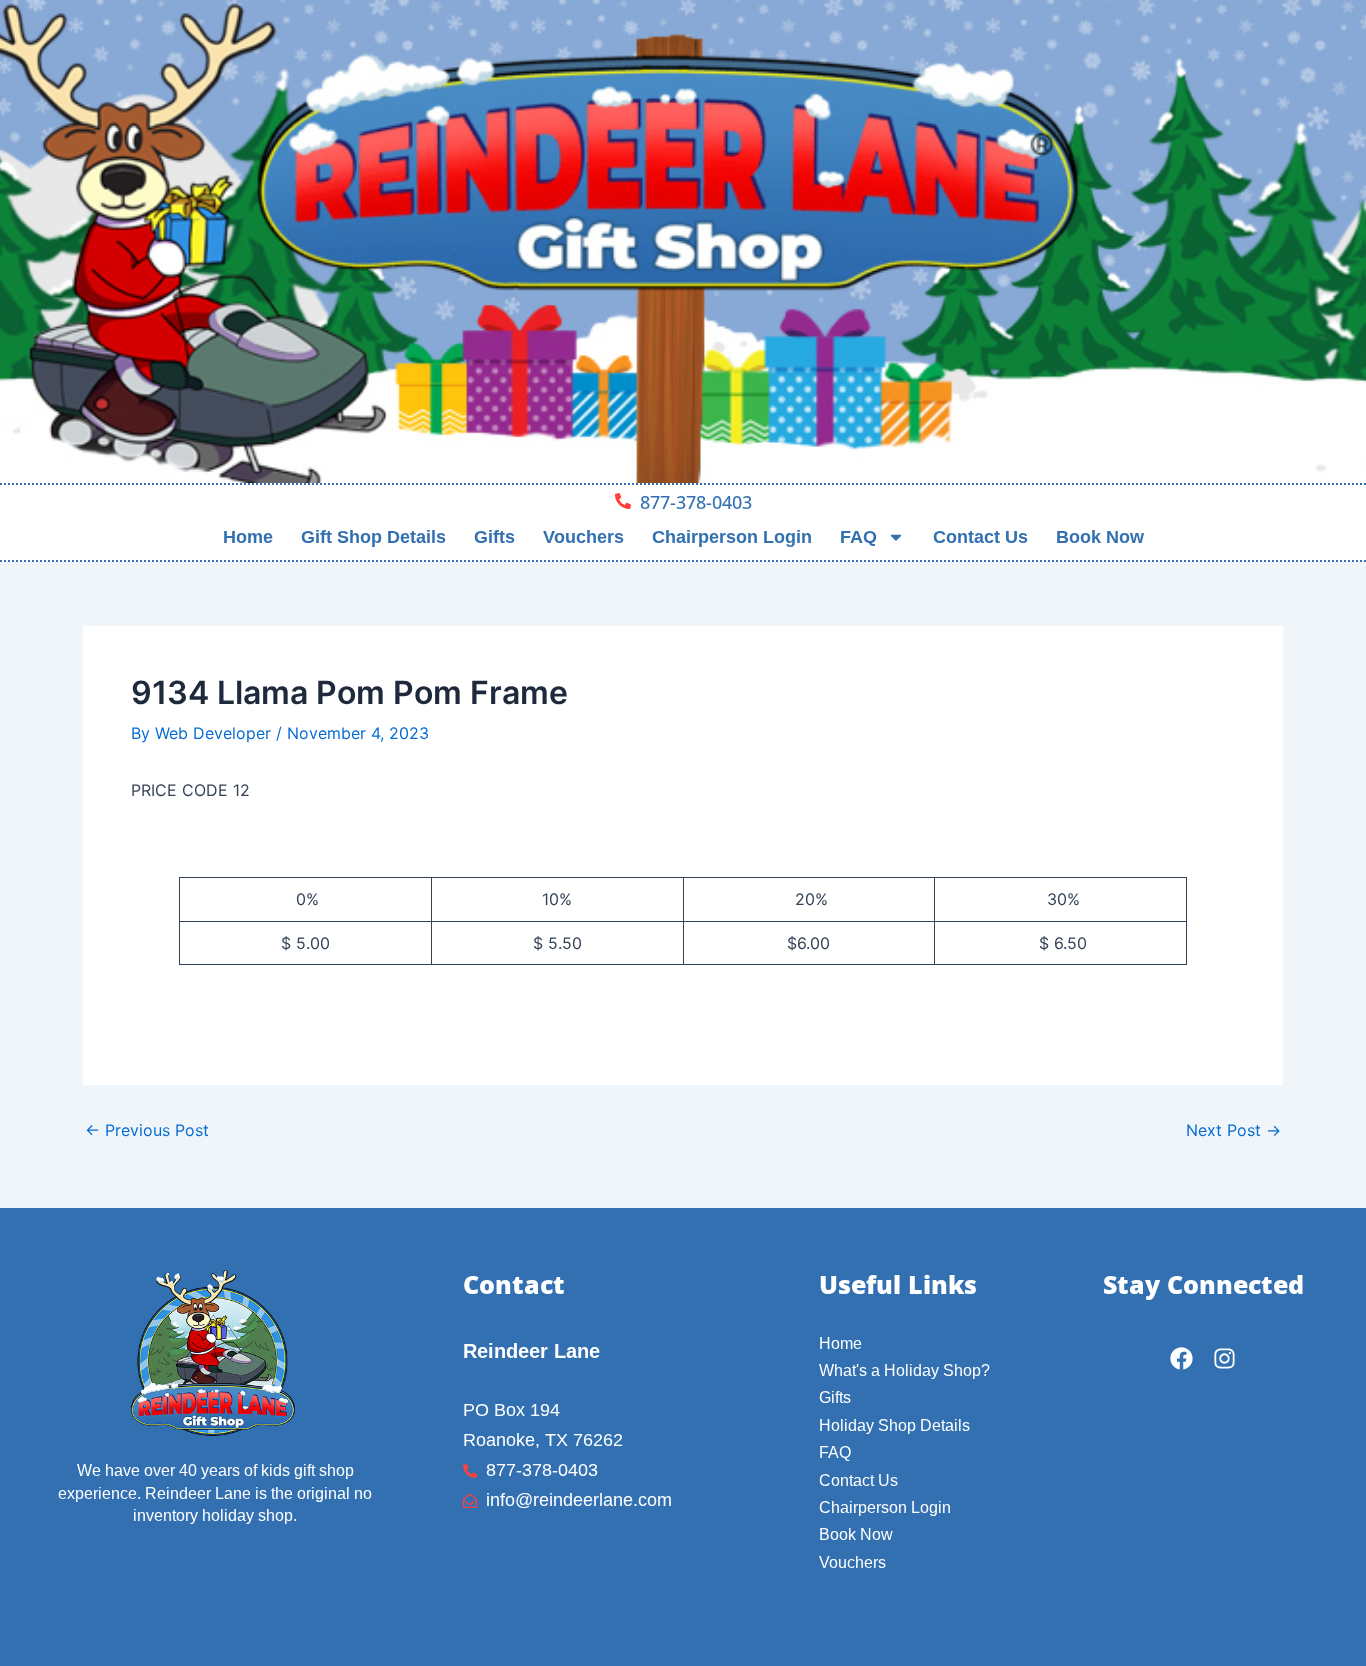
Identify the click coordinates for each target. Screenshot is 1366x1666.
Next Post (1233, 1130)
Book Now (1100, 537)
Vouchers (583, 537)
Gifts (494, 537)
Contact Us (980, 537)
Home (248, 537)
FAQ (858, 537)
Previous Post (147, 1130)
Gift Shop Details (373, 537)
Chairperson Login (732, 537)
